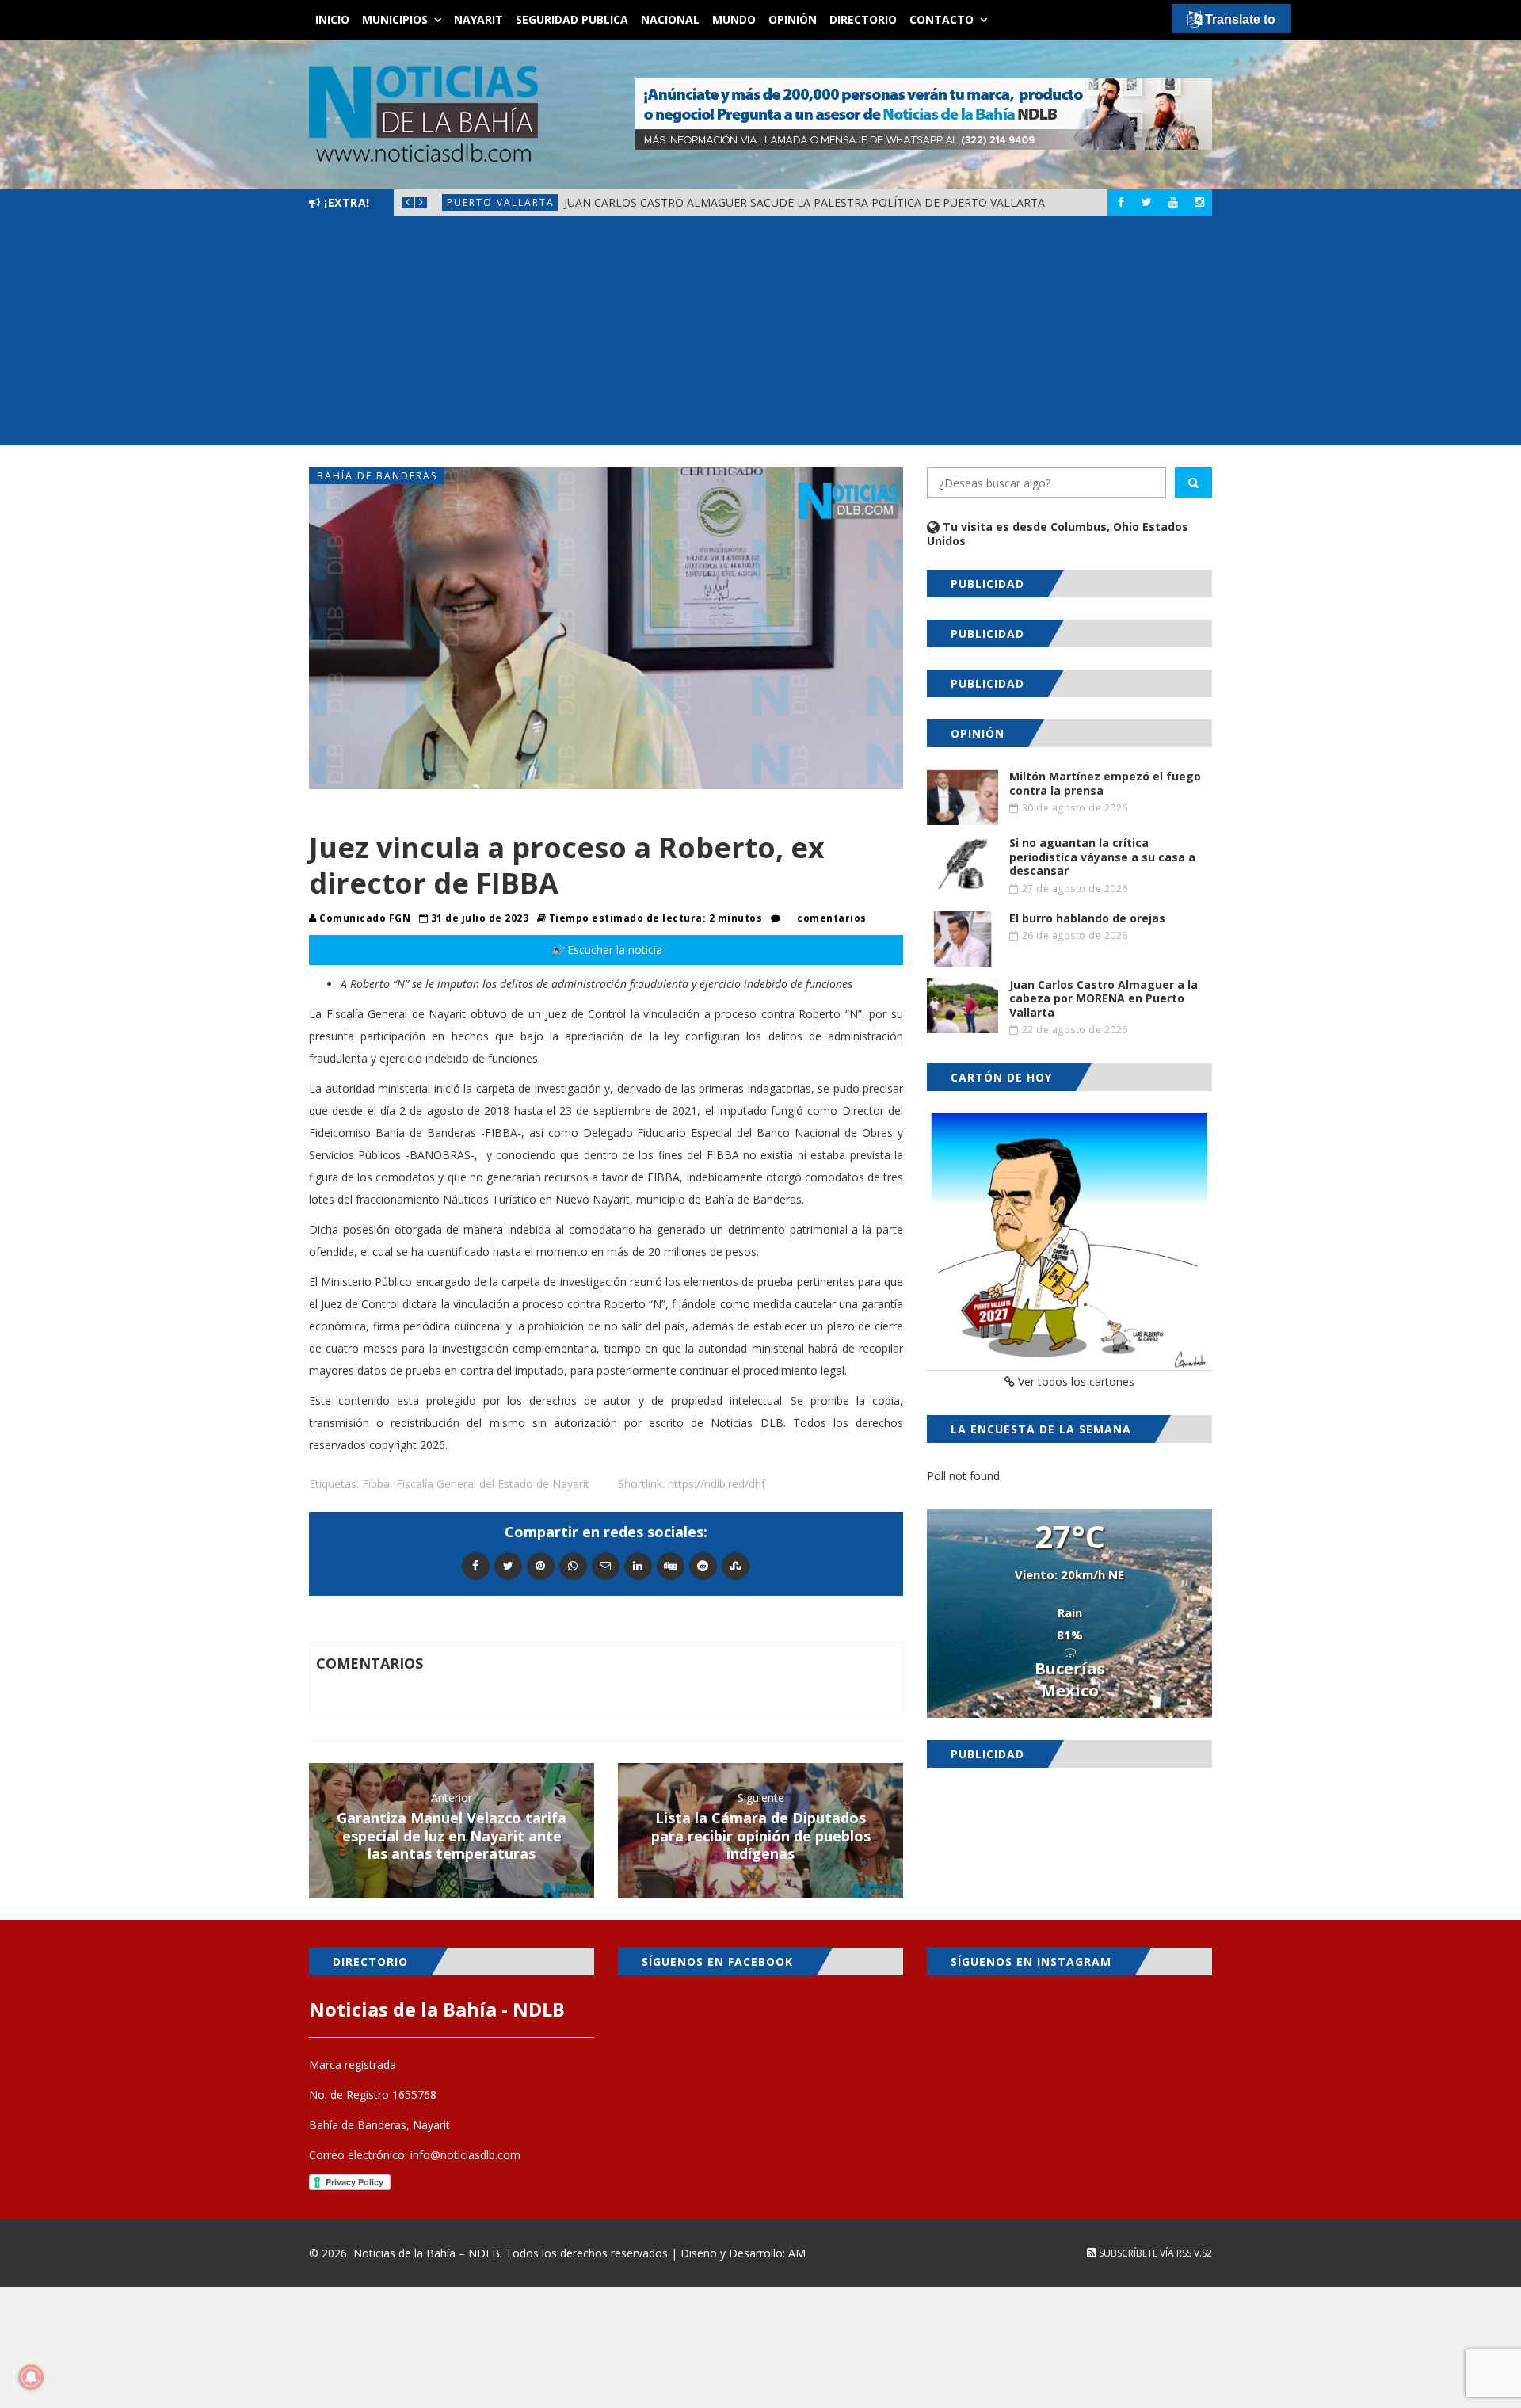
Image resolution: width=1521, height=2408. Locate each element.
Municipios (395, 19)
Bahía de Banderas (377, 476)
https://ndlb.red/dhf (717, 1484)
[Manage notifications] (31, 2377)
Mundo (734, 19)
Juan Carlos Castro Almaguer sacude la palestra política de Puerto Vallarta (804, 202)
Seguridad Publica (572, 19)
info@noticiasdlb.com (465, 2155)
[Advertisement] (760, 334)
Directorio (863, 19)
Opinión (793, 19)
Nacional (670, 19)
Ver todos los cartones (1075, 1381)
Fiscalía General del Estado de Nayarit (493, 1484)
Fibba (376, 1484)
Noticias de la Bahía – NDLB (427, 2253)
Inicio (332, 19)
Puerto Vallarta (501, 202)
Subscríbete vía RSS (1144, 2253)
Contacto (942, 19)
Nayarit (478, 19)
